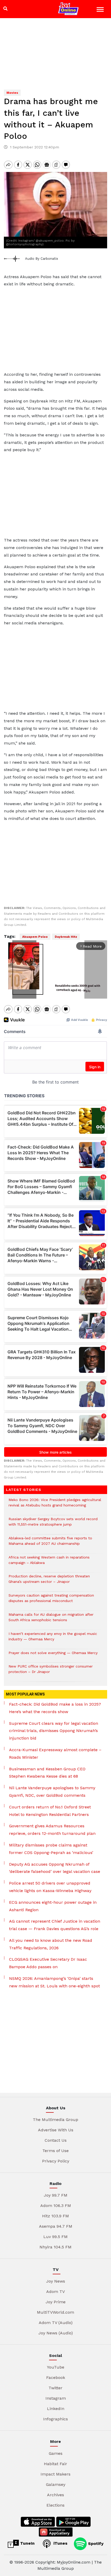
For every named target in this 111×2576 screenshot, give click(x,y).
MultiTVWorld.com (55, 2312)
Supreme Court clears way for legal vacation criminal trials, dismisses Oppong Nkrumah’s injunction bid (54, 1731)
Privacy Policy (56, 2161)
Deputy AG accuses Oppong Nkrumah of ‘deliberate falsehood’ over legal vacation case (55, 1868)
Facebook (56, 2377)
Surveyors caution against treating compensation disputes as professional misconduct (51, 1601)
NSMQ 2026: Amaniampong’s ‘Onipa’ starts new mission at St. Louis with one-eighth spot (54, 1982)
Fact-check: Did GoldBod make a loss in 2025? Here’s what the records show (55, 1708)
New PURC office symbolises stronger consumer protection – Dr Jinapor (51, 1672)
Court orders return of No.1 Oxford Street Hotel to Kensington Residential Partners (50, 1811)
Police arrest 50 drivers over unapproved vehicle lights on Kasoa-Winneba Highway (50, 1887)
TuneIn (27, 2543)
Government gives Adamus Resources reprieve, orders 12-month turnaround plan (52, 1830)
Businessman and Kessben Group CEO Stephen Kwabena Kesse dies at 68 (47, 1773)
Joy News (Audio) (56, 2333)
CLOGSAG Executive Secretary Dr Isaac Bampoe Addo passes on (48, 1963)
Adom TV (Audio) (56, 2323)
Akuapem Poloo (35, 937)
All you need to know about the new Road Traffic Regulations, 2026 (51, 1944)
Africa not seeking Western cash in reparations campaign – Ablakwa (49, 1563)
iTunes (60, 2543)
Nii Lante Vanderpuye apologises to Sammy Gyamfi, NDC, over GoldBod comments (52, 1792)
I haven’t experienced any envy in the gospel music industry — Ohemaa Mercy (53, 1639)
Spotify (95, 2543)
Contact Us (56, 2140)
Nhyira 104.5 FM (55, 2247)
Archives (55, 2495)
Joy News (56, 2281)
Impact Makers (55, 2474)
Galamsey (56, 2484)
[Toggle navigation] (101, 10)
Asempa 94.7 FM (56, 2226)
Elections (55, 2505)
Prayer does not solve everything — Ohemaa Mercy (53, 1655)
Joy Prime (56, 2302)
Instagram (56, 2398)
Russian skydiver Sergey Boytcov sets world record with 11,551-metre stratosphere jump (53, 1524)
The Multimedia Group (55, 2120)
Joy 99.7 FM (56, 2195)
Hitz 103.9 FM (55, 2216)
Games (56, 2453)
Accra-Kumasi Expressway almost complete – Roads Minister (55, 1754)
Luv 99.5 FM (55, 2237)
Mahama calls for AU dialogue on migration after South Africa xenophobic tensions (51, 1620)
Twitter (55, 2388)
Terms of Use (55, 2151)
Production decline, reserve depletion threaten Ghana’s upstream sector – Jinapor (49, 1582)
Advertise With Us (56, 2130)
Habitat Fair (55, 2464)
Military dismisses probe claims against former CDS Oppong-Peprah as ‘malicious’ (51, 1849)
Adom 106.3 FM (56, 2206)
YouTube (56, 2367)
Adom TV (55, 2292)
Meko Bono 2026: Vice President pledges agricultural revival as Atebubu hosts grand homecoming (55, 1505)
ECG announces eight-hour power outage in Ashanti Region (53, 1906)
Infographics (55, 2419)
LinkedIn (56, 2409)
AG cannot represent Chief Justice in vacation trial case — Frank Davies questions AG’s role (55, 1925)
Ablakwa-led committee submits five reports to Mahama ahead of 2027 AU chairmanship (50, 1543)
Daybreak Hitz (66, 937)
